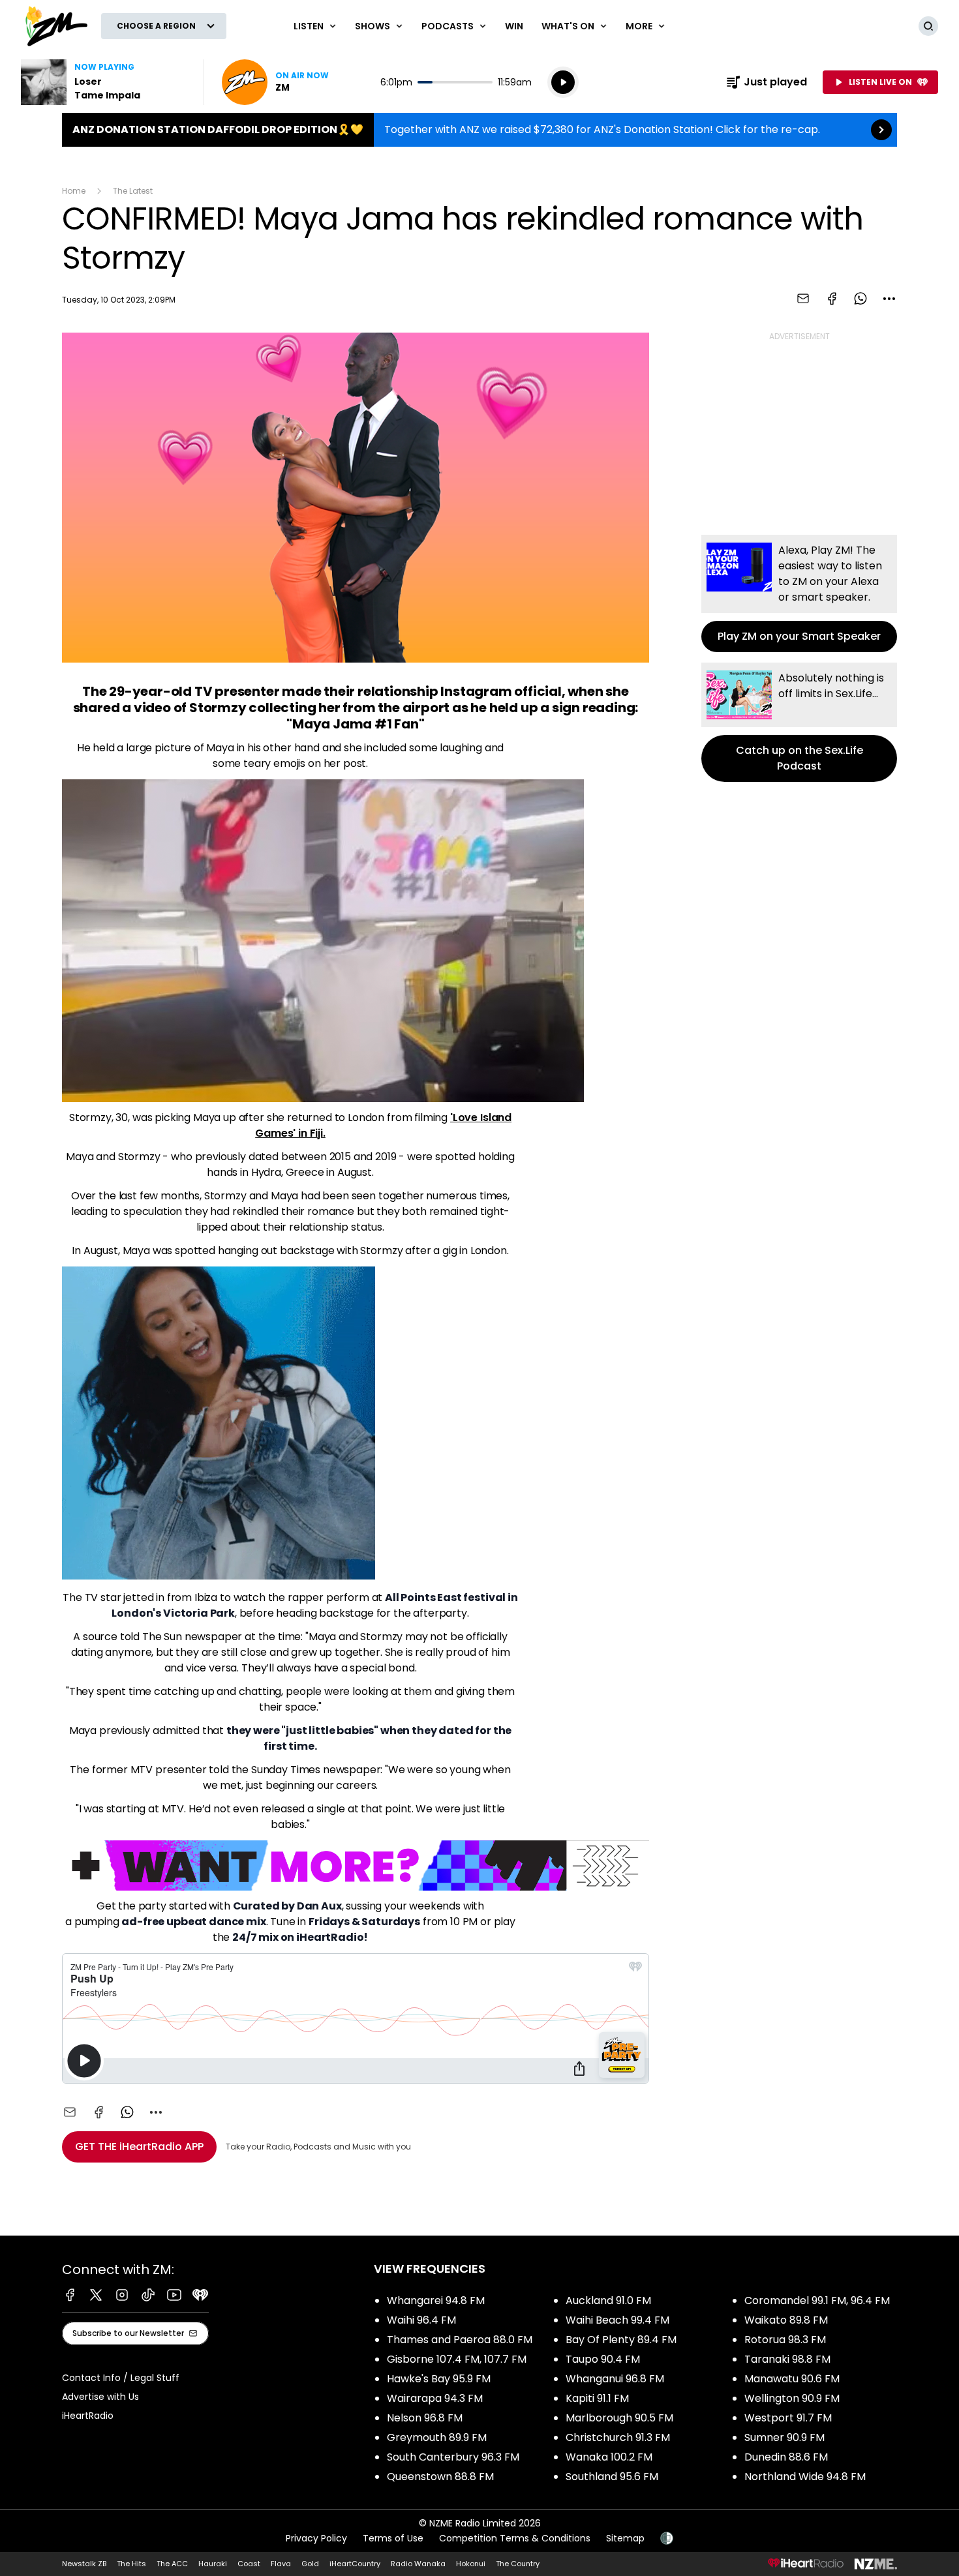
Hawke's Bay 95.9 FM (439, 2379)
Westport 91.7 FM (788, 2418)
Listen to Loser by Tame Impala (104, 82)
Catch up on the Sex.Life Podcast (799, 722)
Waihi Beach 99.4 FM (617, 2320)
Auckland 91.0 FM (608, 2300)
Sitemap (625, 2538)
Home (74, 191)
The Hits (131, 2564)
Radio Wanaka (418, 2564)
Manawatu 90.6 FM (792, 2379)
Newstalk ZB (84, 2564)
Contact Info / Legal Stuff (121, 2378)
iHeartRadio (88, 2416)
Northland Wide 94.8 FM (805, 2477)
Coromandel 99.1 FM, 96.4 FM (817, 2300)
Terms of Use (393, 2538)
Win (514, 26)
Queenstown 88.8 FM (440, 2477)
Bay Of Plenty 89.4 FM (621, 2340)
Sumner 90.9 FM (784, 2437)
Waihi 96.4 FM (421, 2320)
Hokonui (471, 2564)
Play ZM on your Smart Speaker (799, 593)
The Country (518, 2564)
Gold (310, 2564)
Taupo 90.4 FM (603, 2359)
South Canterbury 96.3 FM (453, 2457)
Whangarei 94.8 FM (436, 2300)
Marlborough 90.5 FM (619, 2418)
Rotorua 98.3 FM (785, 2340)
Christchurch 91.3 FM (618, 2437)
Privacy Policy (316, 2538)
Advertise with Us (100, 2397)
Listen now (275, 82)
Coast (249, 2564)
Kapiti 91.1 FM (597, 2398)
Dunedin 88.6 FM (786, 2457)
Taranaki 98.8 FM (787, 2359)
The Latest (133, 191)
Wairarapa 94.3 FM (435, 2398)
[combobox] (889, 299)
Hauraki (213, 2564)
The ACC (172, 2564)
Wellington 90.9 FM (792, 2398)
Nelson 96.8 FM (425, 2418)
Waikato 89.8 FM (786, 2320)
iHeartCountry (355, 2564)
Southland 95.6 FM (612, 2477)
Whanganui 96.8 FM (615, 2379)
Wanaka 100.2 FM (609, 2457)
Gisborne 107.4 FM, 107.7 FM (457, 2359)
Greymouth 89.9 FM (437, 2437)
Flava (281, 2564)
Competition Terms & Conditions (515, 2538)
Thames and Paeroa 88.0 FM (460, 2340)
